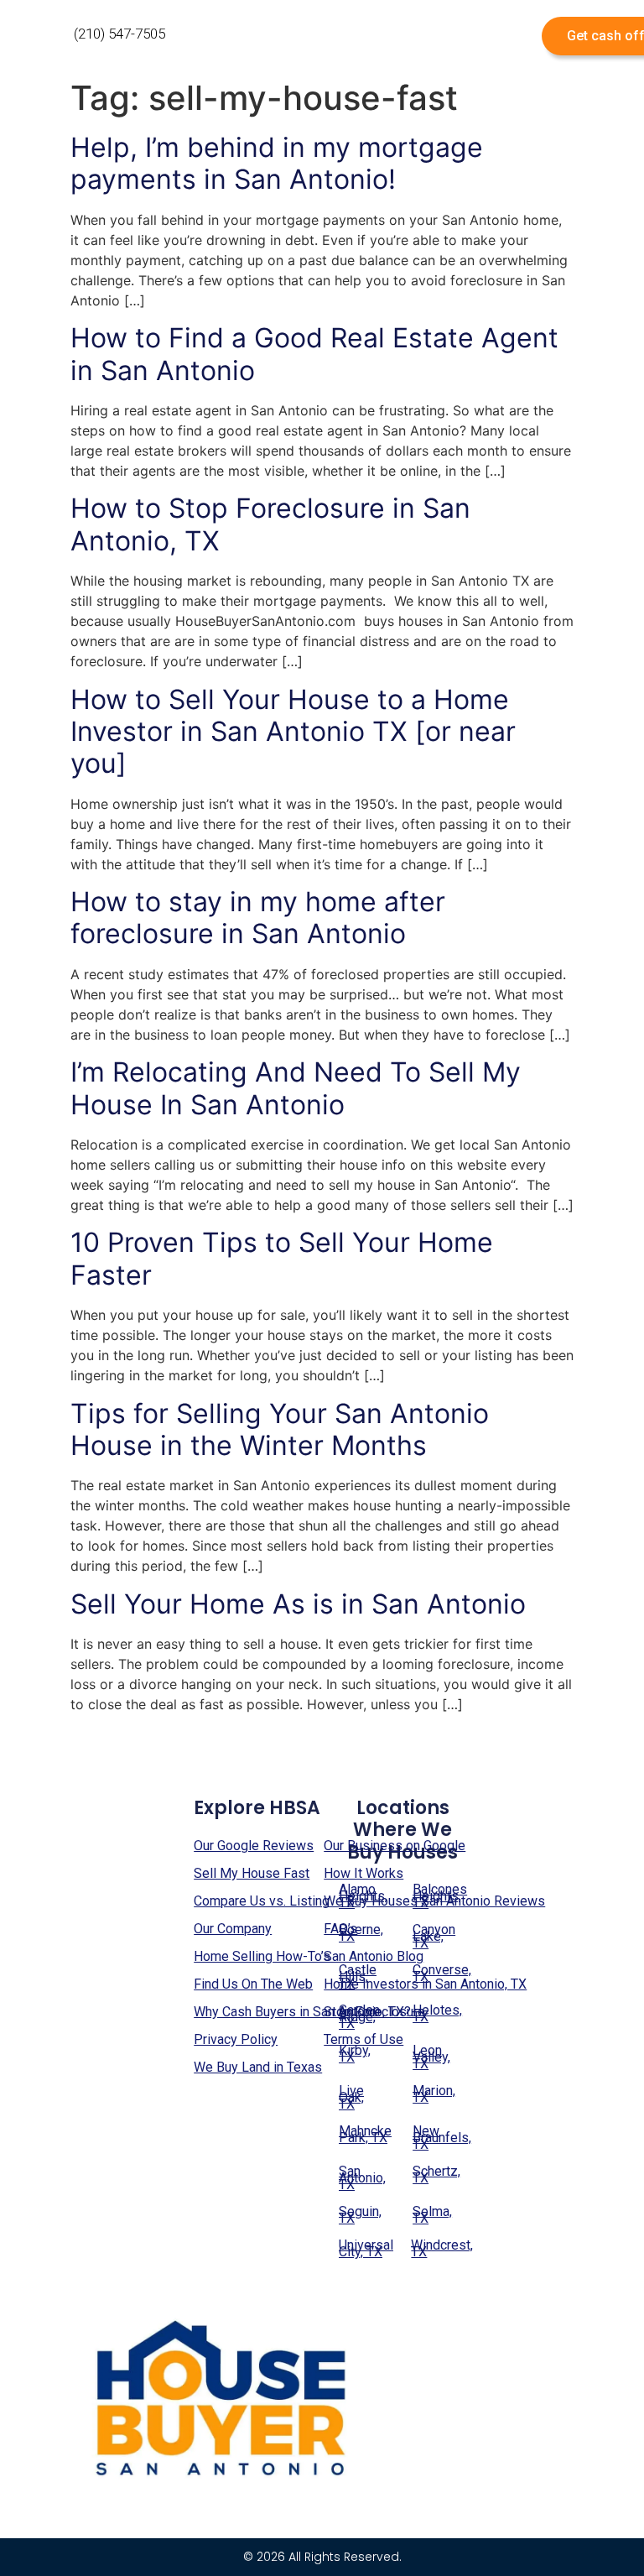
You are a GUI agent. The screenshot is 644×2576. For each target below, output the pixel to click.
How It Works (364, 1873)
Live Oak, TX (351, 2097)
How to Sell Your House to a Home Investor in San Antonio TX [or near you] (293, 732)
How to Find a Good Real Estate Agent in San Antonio (314, 354)
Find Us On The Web (253, 1984)
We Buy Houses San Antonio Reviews (434, 1901)
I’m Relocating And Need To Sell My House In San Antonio (296, 1088)
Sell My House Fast (252, 1873)
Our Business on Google (395, 1846)
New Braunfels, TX (440, 2138)
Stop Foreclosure (374, 2012)
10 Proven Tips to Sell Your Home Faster (282, 1258)
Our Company (233, 1929)
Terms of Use (364, 2039)
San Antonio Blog (374, 1956)
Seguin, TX (360, 2215)
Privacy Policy (236, 2039)
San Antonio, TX (362, 2178)
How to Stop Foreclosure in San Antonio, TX (270, 524)
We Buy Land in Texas (258, 2067)
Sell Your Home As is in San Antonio (298, 1604)
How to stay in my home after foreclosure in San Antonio (258, 918)
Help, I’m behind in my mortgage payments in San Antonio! (277, 163)
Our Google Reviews (254, 1846)
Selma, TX (432, 2215)
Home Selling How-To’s (262, 1956)
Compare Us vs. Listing (262, 1901)
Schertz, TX (436, 2174)
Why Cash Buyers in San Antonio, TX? (302, 2012)
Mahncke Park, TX (365, 2134)
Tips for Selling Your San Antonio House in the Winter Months (280, 1429)
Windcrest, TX (438, 2248)
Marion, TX (434, 2094)
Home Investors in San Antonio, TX (425, 1984)
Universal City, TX (366, 2248)
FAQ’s (340, 1929)
